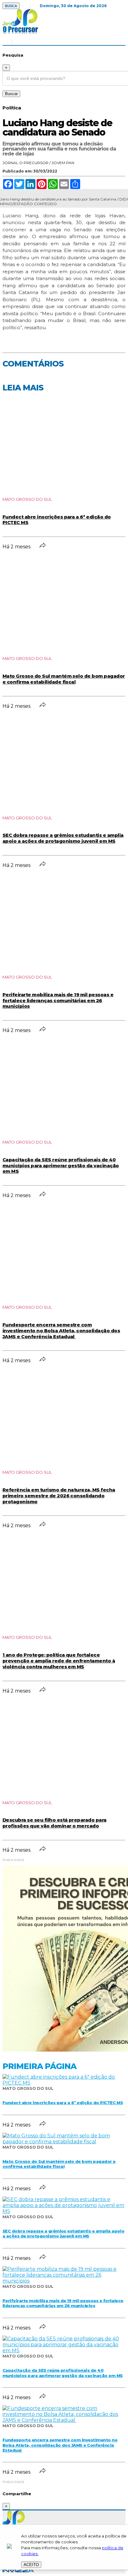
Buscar (11, 94)
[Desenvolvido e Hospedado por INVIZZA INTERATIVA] (18, 2571)
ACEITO (31, 2565)
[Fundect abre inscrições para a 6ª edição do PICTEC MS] (64, 2083)
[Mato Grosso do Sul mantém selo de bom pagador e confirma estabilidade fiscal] (64, 2142)
